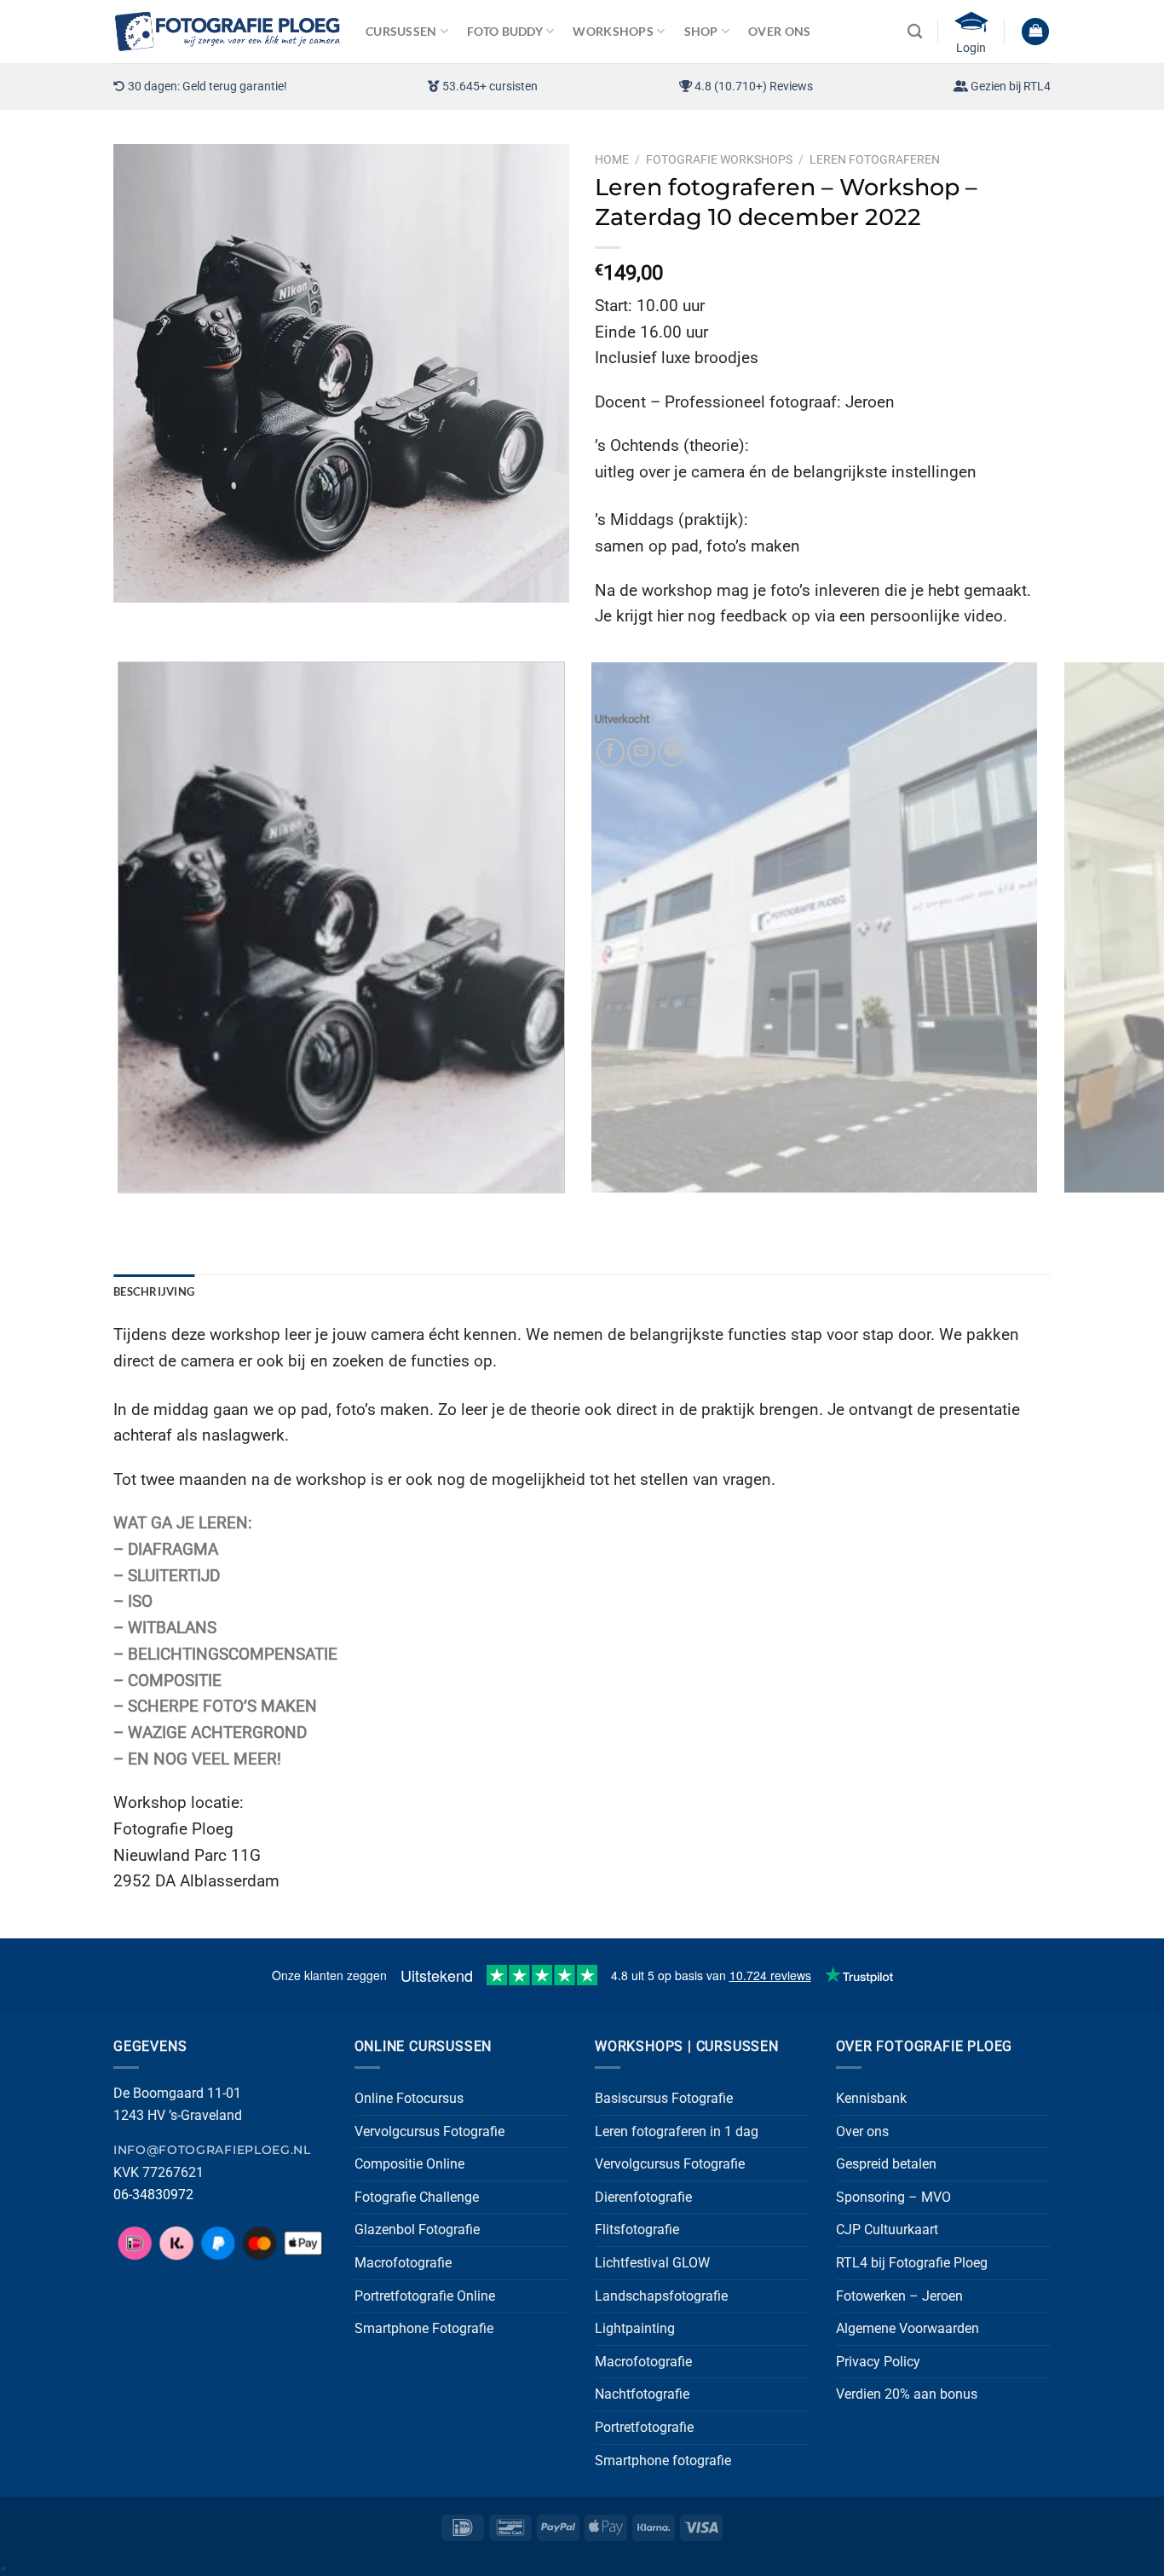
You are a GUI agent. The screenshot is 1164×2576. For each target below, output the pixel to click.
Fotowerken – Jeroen (899, 2296)
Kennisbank (871, 2098)
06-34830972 (153, 2195)
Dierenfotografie (643, 2197)
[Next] (177, 619)
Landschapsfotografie (661, 2296)
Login (971, 48)
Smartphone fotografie (663, 2460)
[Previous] (130, 619)
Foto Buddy (505, 31)
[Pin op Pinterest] (672, 752)
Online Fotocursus (409, 2098)
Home (612, 159)
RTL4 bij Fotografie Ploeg (912, 2263)
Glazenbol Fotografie (417, 2229)
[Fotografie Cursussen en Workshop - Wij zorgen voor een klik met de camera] (227, 31)
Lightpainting (635, 2328)
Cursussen (401, 31)
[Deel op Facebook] (611, 752)
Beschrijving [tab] (154, 1291)
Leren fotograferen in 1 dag (677, 2131)
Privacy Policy (878, 2362)
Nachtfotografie (642, 2394)
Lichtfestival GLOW (652, 2263)
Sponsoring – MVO (893, 2197)
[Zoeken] (915, 32)
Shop (701, 31)
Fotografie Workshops (719, 159)
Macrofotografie (403, 2263)
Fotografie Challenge (417, 2197)
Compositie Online (409, 2164)
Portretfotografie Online (425, 2296)
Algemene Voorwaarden (908, 2328)
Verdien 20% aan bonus (907, 2394)
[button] (1035, 32)
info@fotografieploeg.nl (212, 2150)
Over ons (862, 2131)
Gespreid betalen (886, 2164)
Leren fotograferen (875, 159)
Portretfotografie (644, 2427)
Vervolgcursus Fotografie (429, 2131)
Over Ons (779, 31)
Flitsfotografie (637, 2229)
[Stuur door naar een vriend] (641, 752)
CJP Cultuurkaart (887, 2229)
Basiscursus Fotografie (664, 2098)
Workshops (613, 31)
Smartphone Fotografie (424, 2328)
